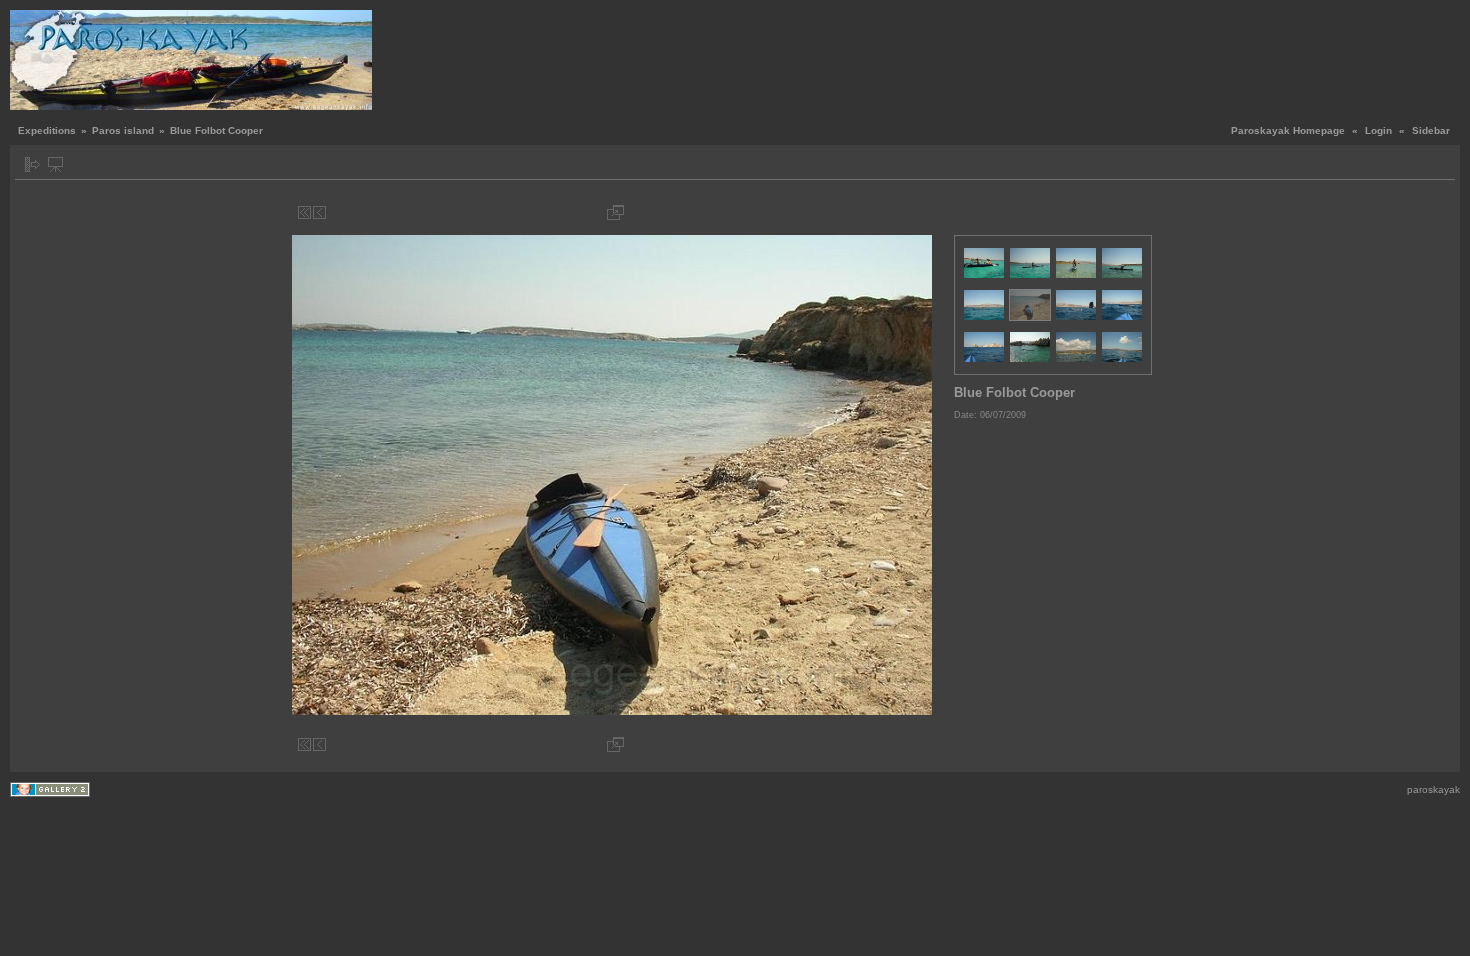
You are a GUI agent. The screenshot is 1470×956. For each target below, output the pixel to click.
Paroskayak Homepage (1288, 130)
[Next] (911, 212)
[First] (304, 212)
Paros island (123, 130)
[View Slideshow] (55, 164)
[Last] (926, 212)
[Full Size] (615, 212)
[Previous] (319, 212)
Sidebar (1431, 130)
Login (1378, 130)
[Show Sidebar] (32, 164)
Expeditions (47, 130)
